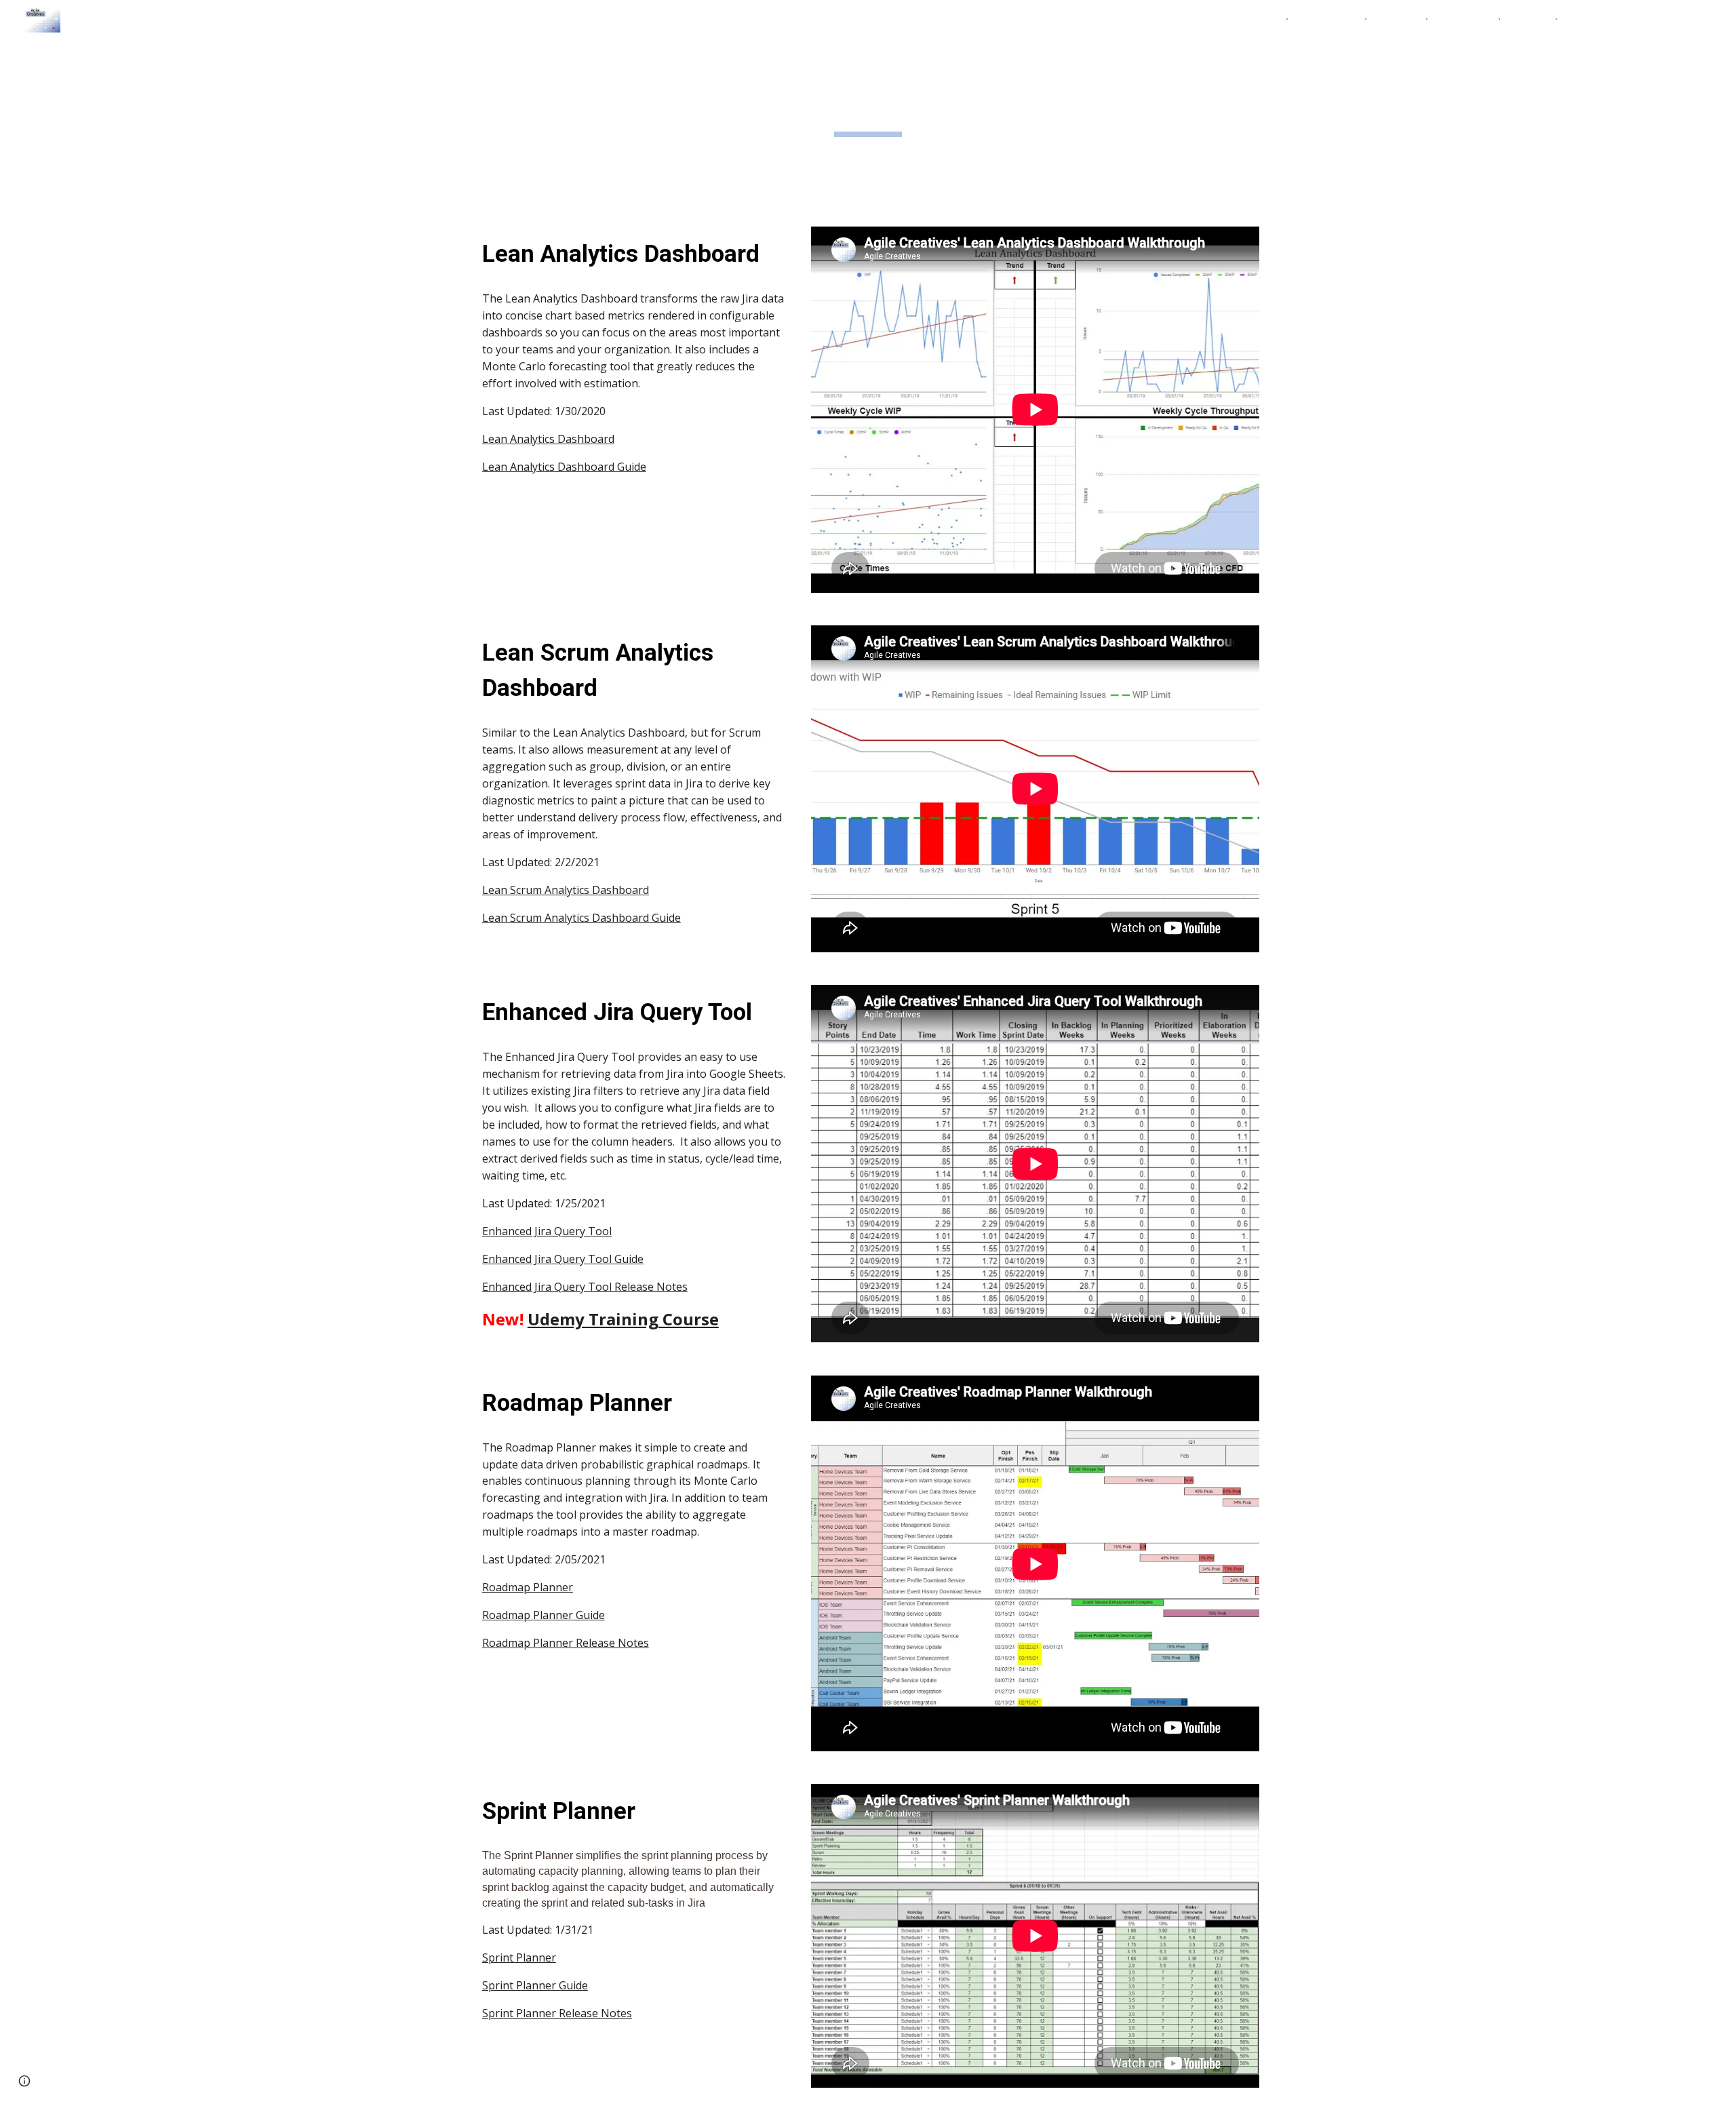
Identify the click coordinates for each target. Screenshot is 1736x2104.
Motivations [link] (1326, 19)
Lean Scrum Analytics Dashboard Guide (581, 918)
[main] (868, 105)
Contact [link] (1528, 19)
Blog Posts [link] (1463, 19)
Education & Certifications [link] (1630, 19)
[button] (1720, 19)
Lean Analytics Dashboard (548, 439)
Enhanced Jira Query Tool (547, 1231)
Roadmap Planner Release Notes (566, 1643)
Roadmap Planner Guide (544, 1615)
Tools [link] (1389, 19)
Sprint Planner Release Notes (557, 2013)
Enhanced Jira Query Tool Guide (563, 1259)
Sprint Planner (519, 1957)
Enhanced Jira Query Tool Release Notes (585, 1287)
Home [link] (1263, 19)
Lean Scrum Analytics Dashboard (566, 890)
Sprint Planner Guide (535, 1985)
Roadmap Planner (528, 1587)
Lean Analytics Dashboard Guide (564, 467)
